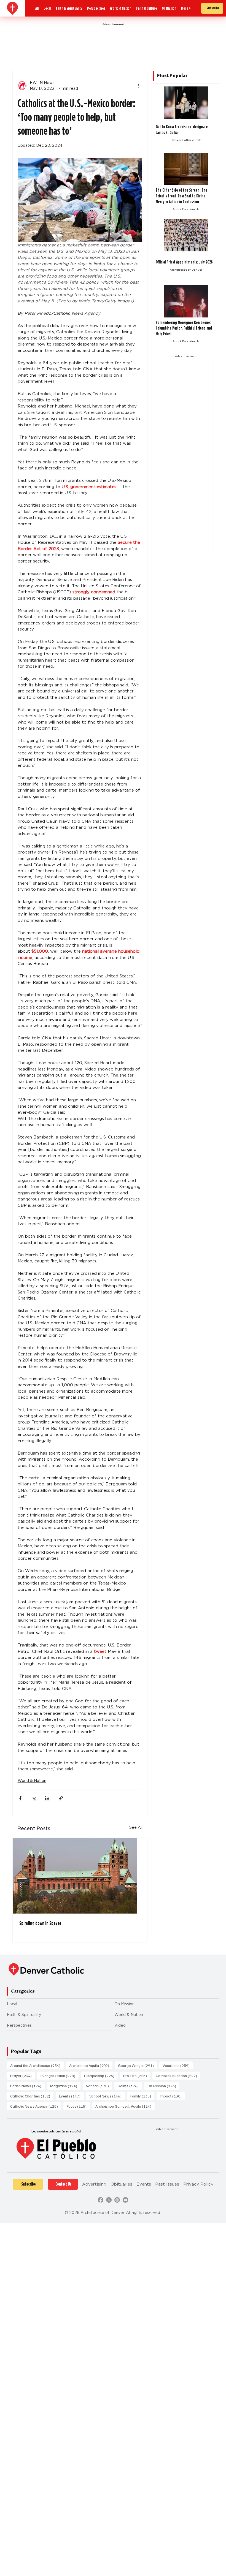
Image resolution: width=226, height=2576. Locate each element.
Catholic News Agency (36, 2106)
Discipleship (101, 2075)
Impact (172, 2096)
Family (142, 2096)
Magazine (65, 2086)
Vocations (178, 2065)
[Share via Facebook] (20, 1798)
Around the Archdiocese (37, 2065)
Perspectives (19, 2025)
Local (12, 2004)
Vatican (99, 2086)
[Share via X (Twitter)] (34, 1798)
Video (120, 2025)
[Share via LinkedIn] (47, 1798)
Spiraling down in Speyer (40, 1923)
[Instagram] (117, 2200)
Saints (130, 2086)
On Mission (124, 2004)
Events (71, 2096)
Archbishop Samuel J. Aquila (125, 2106)
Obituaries (121, 2184)
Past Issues (167, 2184)
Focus (78, 2106)
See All (136, 1827)
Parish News (27, 2086)
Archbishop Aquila (91, 2065)
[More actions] (139, 86)
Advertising (94, 2184)
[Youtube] (125, 2200)
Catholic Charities (32, 2096)
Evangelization (60, 2075)
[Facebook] (101, 2200)
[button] (186, 8)
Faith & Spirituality (24, 2015)
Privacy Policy (198, 2184)
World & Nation (32, 1781)
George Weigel (138, 2065)
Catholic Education (178, 2075)
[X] (109, 2200)
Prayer (23, 2075)
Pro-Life (137, 2075)
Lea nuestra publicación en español (56, 2131)
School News (107, 2096)
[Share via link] (61, 1798)
